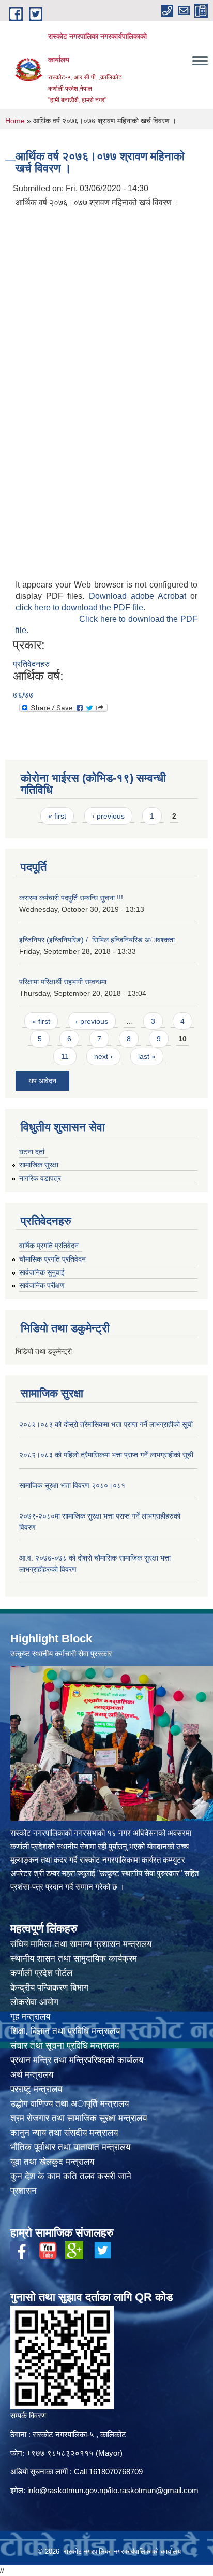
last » (147, 1056)
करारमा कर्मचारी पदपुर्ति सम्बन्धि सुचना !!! (71, 898)
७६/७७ (23, 695)
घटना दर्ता (32, 1152)
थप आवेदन (42, 1081)
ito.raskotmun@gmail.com (154, 2490)
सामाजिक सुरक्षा (39, 1165)
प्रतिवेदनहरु (31, 664)
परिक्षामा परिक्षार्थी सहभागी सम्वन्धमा (63, 982)
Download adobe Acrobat (140, 596)
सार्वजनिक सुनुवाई (42, 1272)
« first (57, 816)
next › (103, 1056)
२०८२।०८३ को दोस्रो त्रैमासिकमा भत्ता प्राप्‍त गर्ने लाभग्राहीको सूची (106, 1424)
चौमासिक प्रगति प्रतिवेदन (52, 1259)
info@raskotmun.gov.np (67, 2490)
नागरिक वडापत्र (40, 1178)
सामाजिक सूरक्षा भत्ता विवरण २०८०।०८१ (72, 1485)
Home (15, 121)
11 (65, 1056)
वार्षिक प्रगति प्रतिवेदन (49, 1246)
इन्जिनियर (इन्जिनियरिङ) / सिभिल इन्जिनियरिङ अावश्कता (97, 940)
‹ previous (108, 816)
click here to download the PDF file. (80, 607)
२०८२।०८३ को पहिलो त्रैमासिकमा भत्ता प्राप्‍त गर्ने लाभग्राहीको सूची (106, 1455)
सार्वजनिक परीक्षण (42, 1285)
